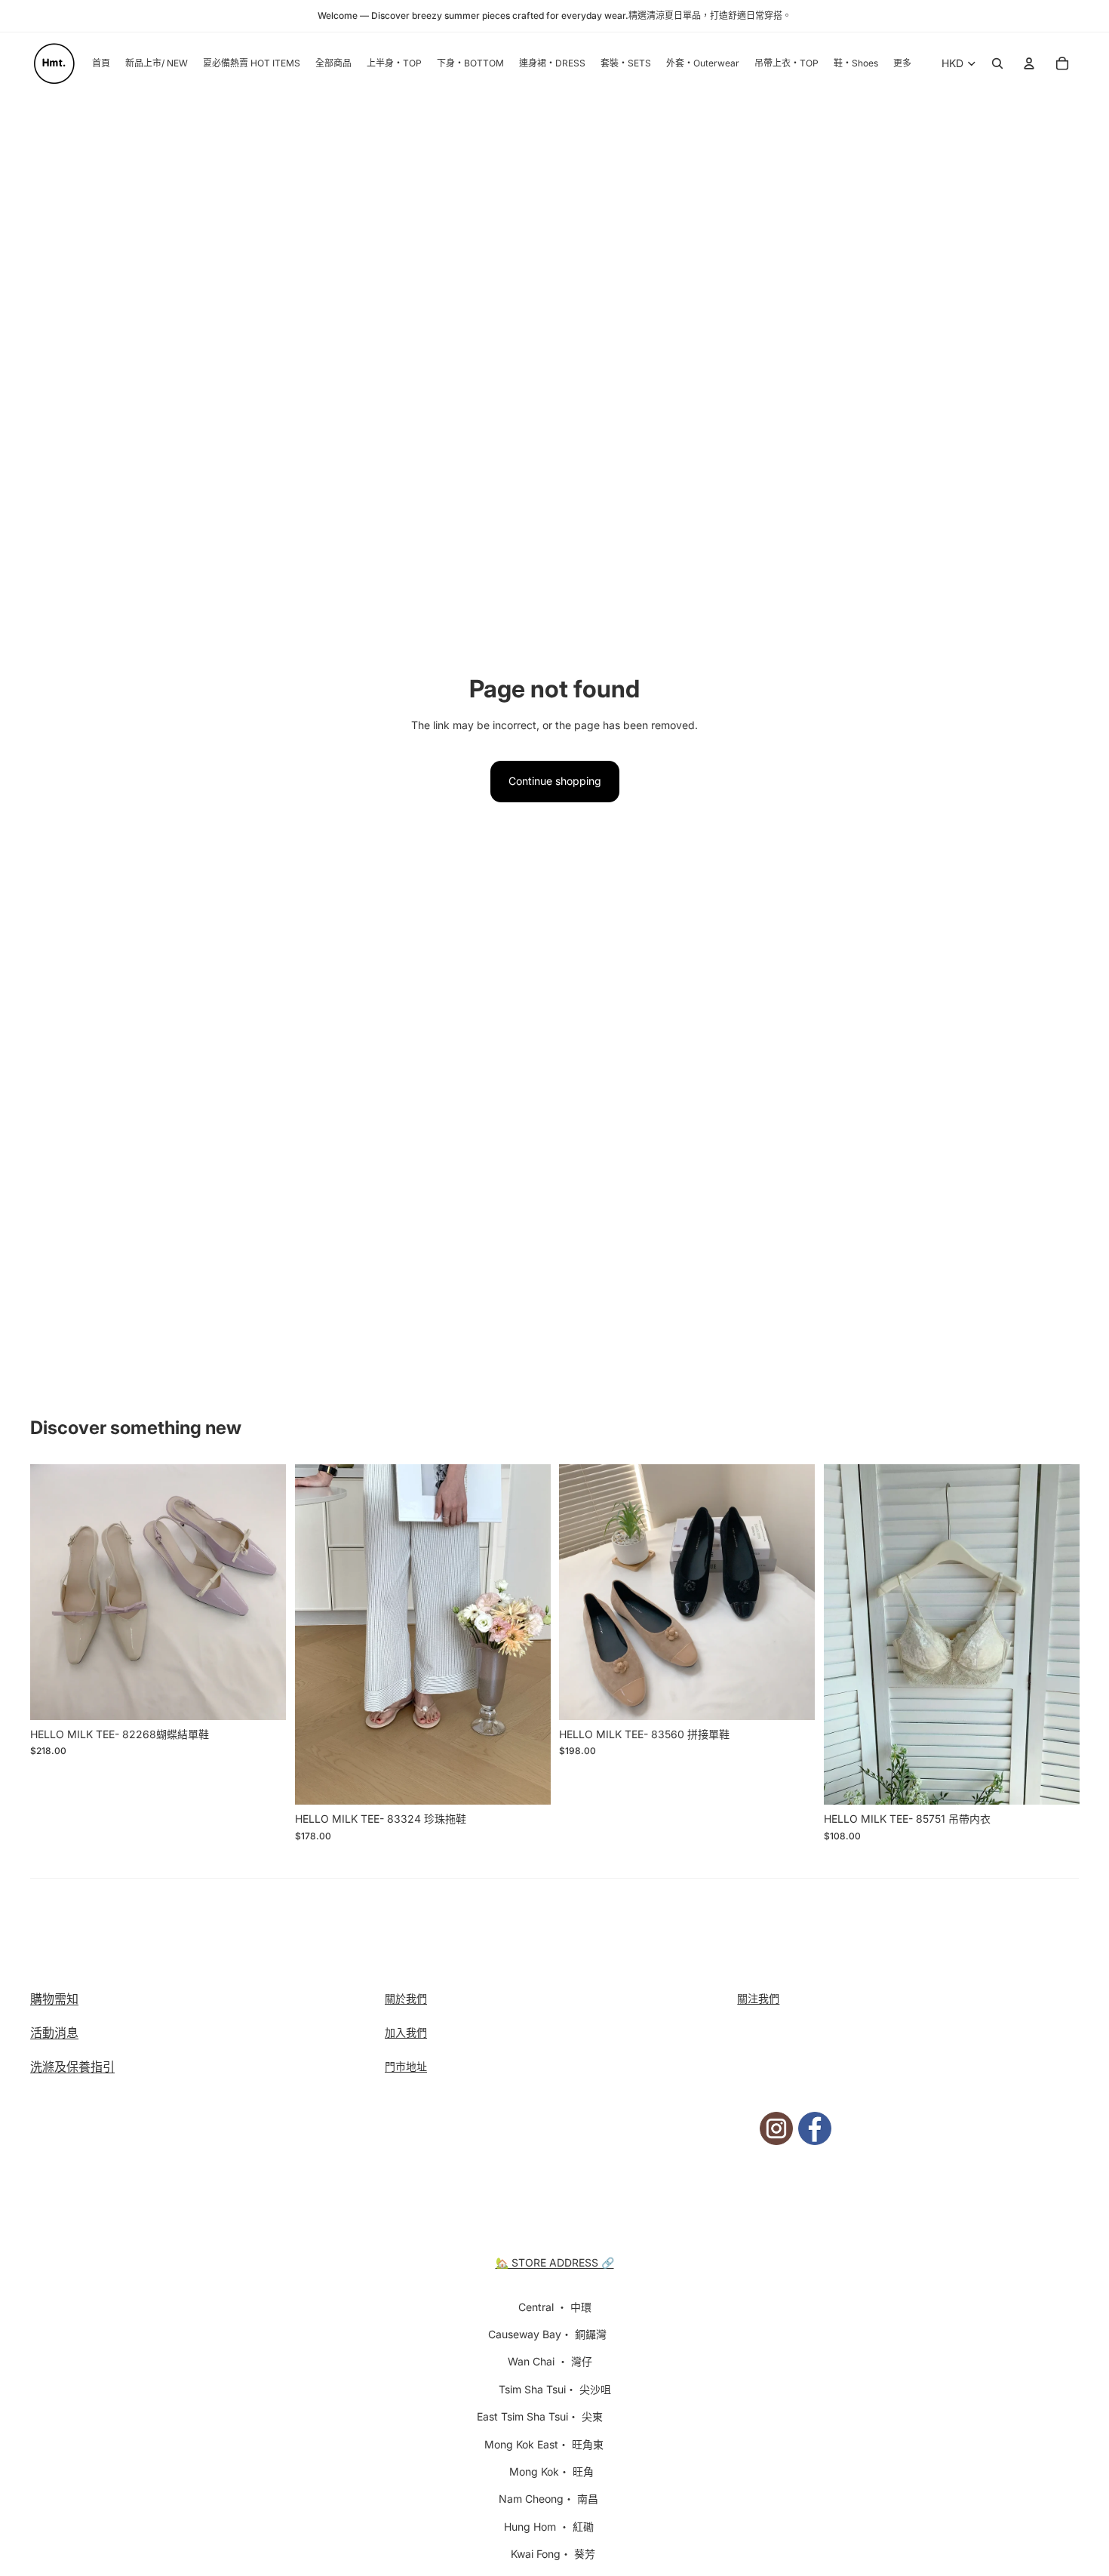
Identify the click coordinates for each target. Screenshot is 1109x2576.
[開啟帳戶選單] (1029, 63)
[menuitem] (902, 64)
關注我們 (758, 1998)
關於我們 (406, 1998)
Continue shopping (555, 781)
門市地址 (406, 2066)
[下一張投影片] (263, 1592)
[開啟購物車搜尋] (997, 63)
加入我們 (406, 2032)
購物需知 (54, 1999)
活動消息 (54, 2033)
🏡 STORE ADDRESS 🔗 (555, 2262)
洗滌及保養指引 (72, 2067)
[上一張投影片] (53, 1592)
